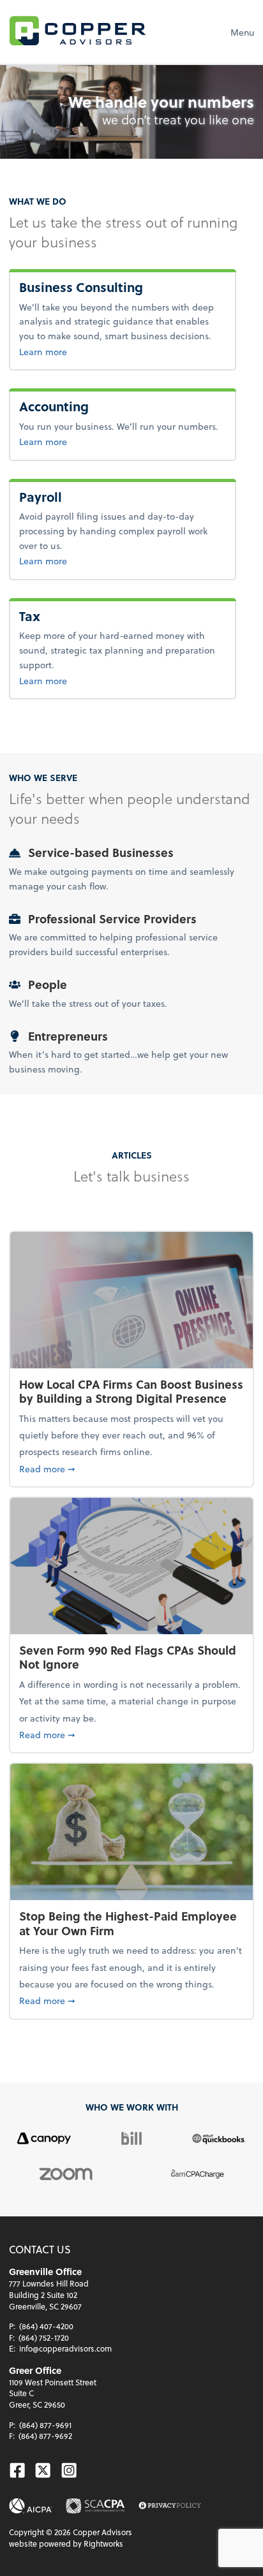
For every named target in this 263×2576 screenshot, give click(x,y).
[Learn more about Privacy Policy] (170, 2506)
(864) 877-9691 (45, 2425)
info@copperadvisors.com (65, 2348)
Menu (242, 32)
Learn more (100, 351)
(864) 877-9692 (45, 2436)
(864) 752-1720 (44, 2338)
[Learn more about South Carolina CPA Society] (95, 2506)
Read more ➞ (131, 1468)
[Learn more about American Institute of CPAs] (31, 2506)
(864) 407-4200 (46, 2326)
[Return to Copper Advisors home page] (78, 32)
